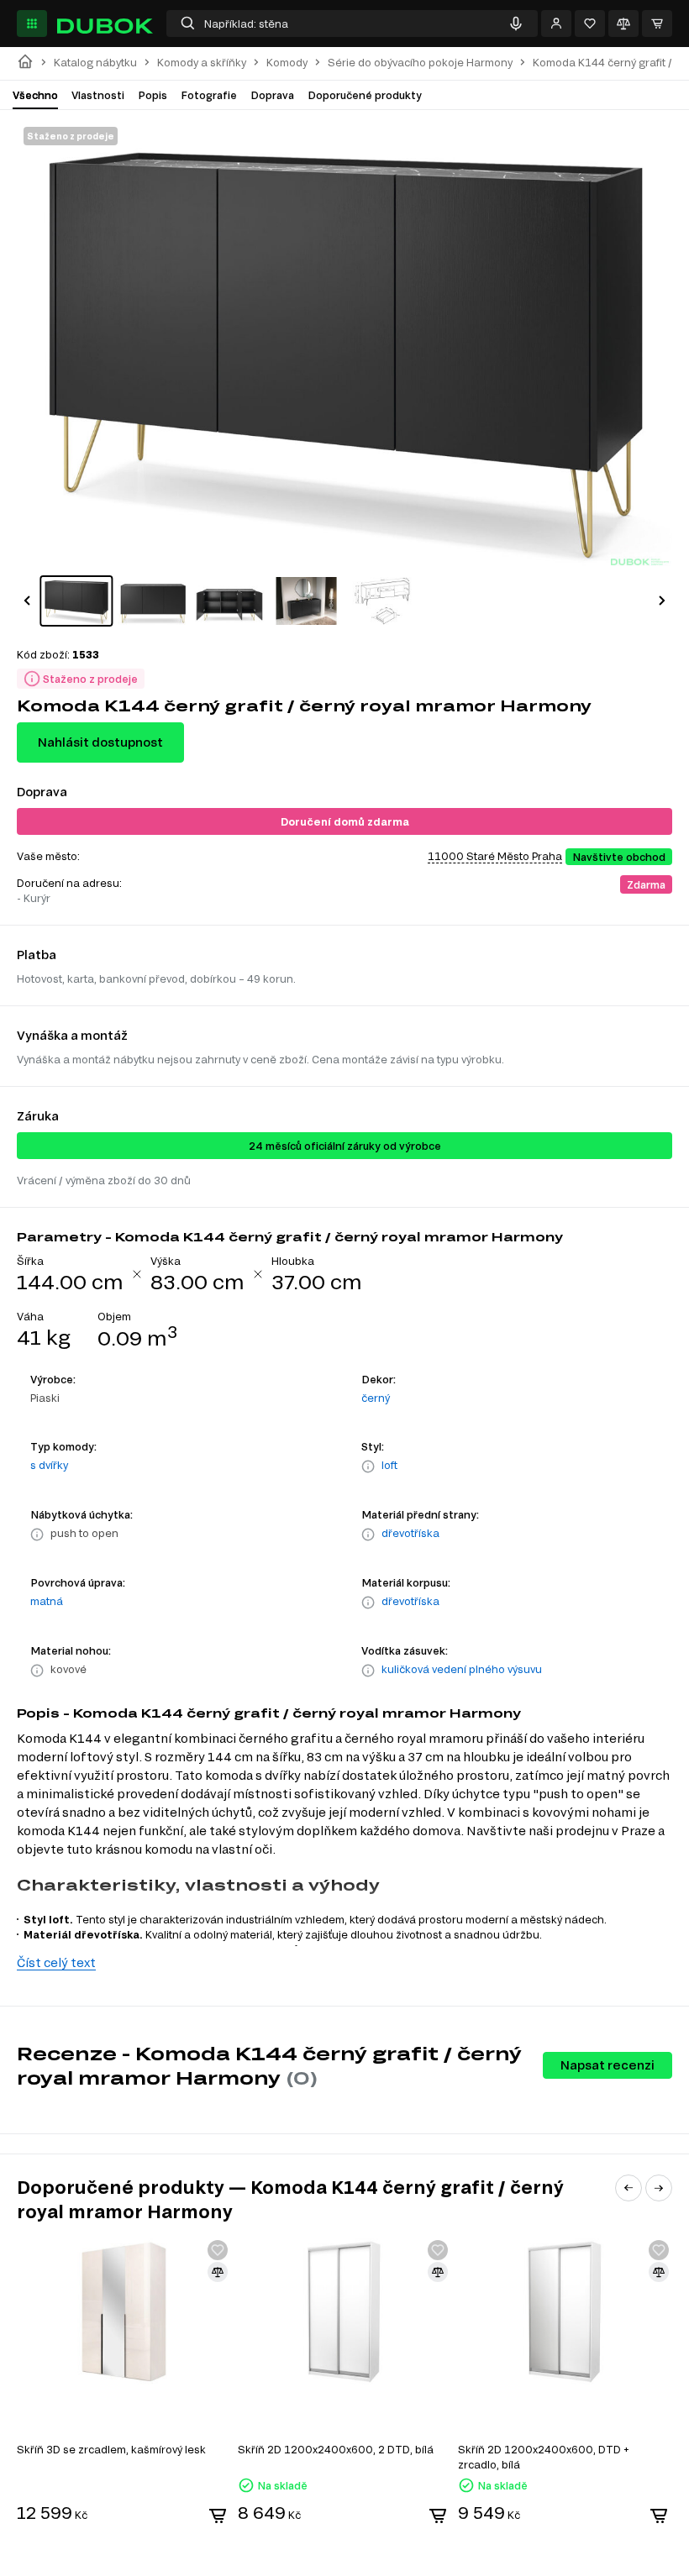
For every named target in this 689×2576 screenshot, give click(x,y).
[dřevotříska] (368, 1535)
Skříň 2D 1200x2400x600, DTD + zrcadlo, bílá (544, 2457)
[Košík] (657, 24)
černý (376, 1398)
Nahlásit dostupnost (100, 742)
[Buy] (218, 2516)
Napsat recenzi (607, 2065)
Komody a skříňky (202, 63)
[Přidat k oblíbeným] (218, 2250)
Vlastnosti (98, 95)
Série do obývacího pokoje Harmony (420, 63)
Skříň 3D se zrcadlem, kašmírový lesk (111, 2449)
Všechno (35, 95)
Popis (153, 95)
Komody (287, 63)
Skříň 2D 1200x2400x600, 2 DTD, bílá (336, 2449)
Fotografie (209, 95)
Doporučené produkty (365, 95)
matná (47, 1601)
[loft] (368, 1466)
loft (389, 1465)
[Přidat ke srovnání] (218, 2272)
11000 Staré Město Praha (495, 856)
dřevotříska (410, 1533)
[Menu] (32, 24)
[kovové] (37, 1671)
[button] (27, 601)
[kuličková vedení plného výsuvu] (368, 1671)
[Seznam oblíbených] (590, 24)
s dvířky (49, 1465)
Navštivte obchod (619, 857)
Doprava (272, 95)
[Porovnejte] (623, 24)
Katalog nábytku (95, 63)
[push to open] (37, 1535)
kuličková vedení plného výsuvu (462, 1669)
